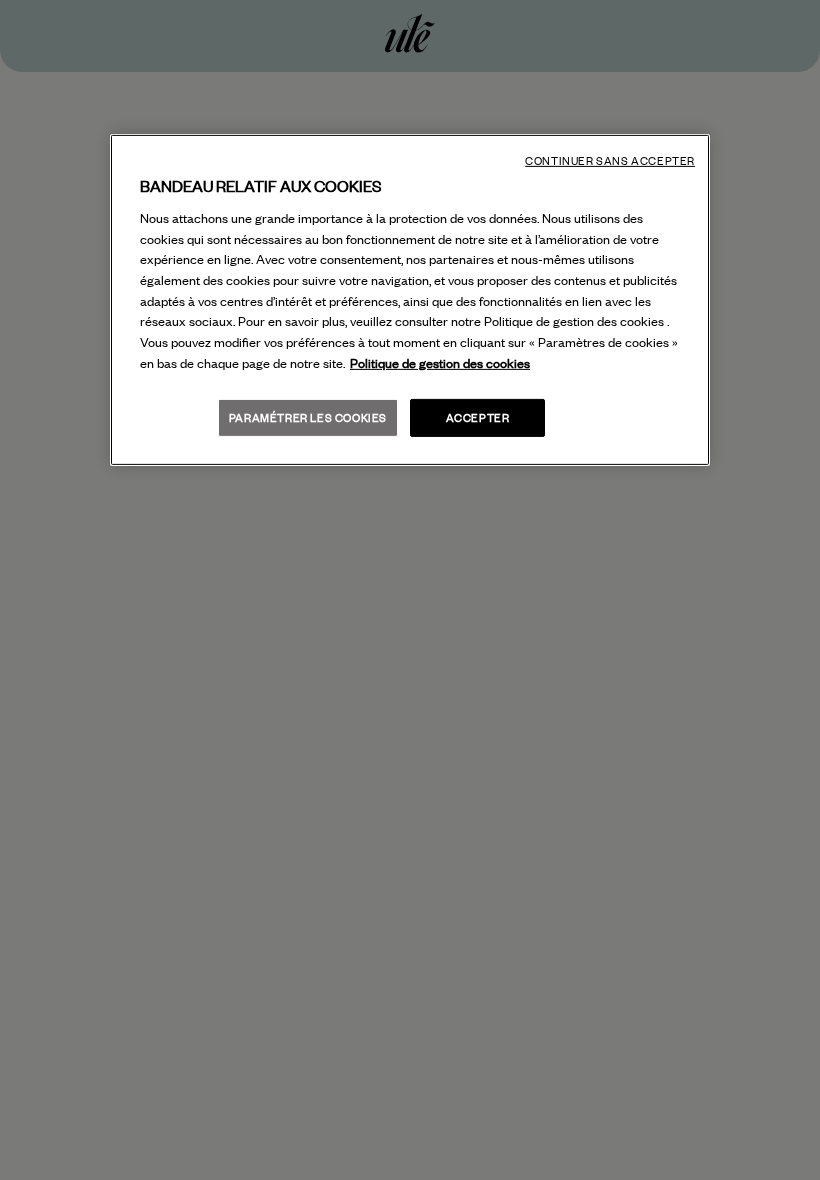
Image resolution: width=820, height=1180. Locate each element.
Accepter (478, 417)
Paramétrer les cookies (308, 417)
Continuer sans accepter (610, 161)
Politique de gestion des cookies (440, 363)
